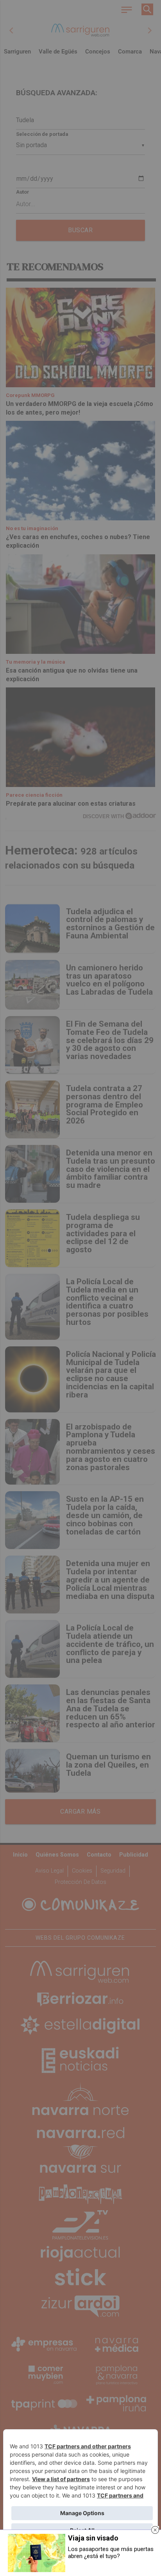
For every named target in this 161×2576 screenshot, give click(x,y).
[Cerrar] (155, 2530)
